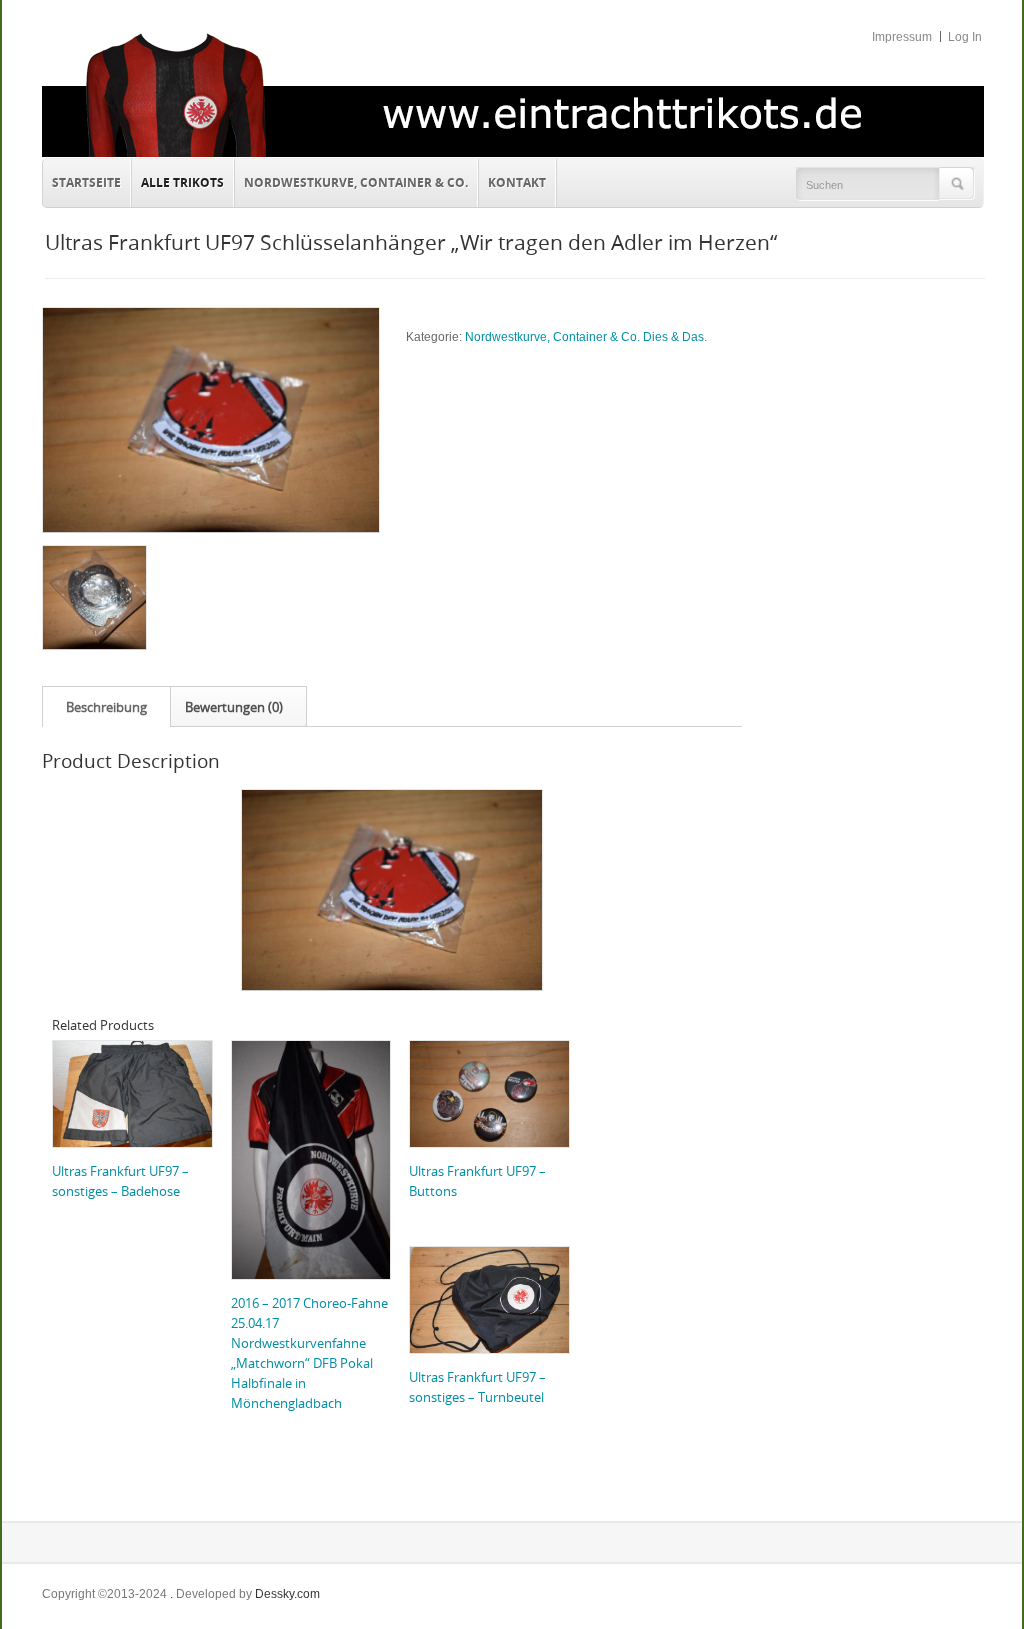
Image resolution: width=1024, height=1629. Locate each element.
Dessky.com (287, 1594)
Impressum (902, 37)
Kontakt (512, 180)
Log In (965, 37)
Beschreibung (106, 707)
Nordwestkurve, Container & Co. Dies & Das (584, 337)
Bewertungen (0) (234, 707)
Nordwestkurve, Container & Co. (356, 182)
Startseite (86, 182)
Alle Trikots (182, 182)
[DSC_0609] (93, 597)
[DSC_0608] (210, 420)
